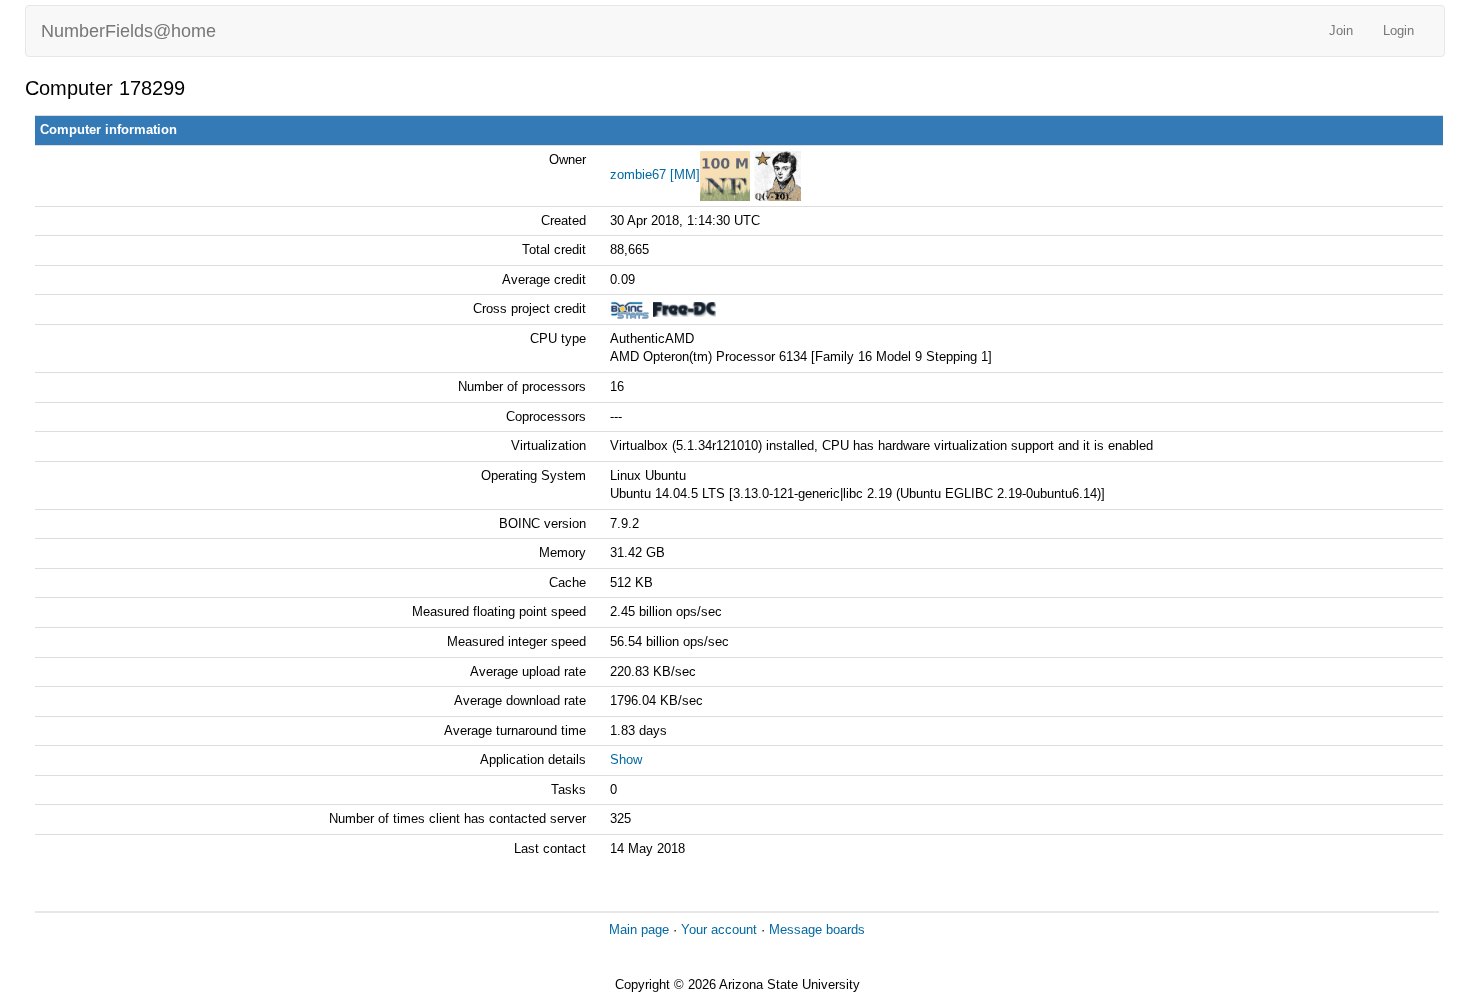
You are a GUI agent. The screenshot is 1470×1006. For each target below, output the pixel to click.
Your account (719, 929)
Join (1341, 30)
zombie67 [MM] (655, 174)
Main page (639, 929)
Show (626, 759)
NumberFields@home (128, 31)
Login (1398, 30)
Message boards (817, 929)
